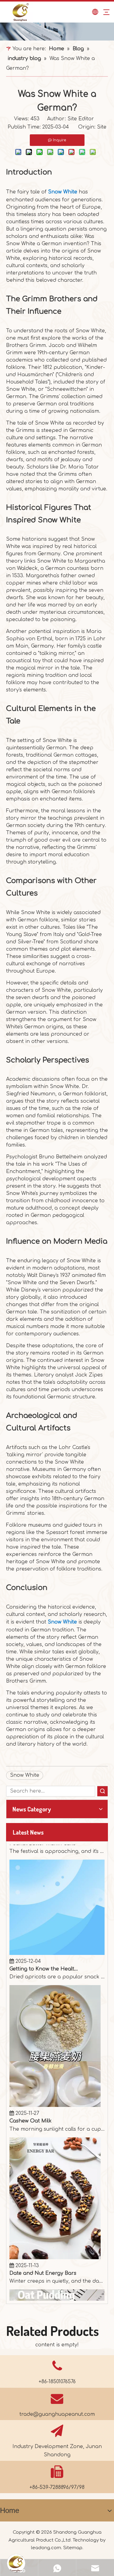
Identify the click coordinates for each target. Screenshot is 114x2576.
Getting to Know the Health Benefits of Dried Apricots (44, 1952)
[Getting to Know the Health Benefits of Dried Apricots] (57, 1936)
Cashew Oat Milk (31, 2104)
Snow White (63, 192)
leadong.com (46, 2548)
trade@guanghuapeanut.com (57, 2414)
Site (102, 127)
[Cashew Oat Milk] (55, 2088)
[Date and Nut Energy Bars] (55, 2241)
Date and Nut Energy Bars (43, 2256)
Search (102, 1791)
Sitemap (73, 2548)
